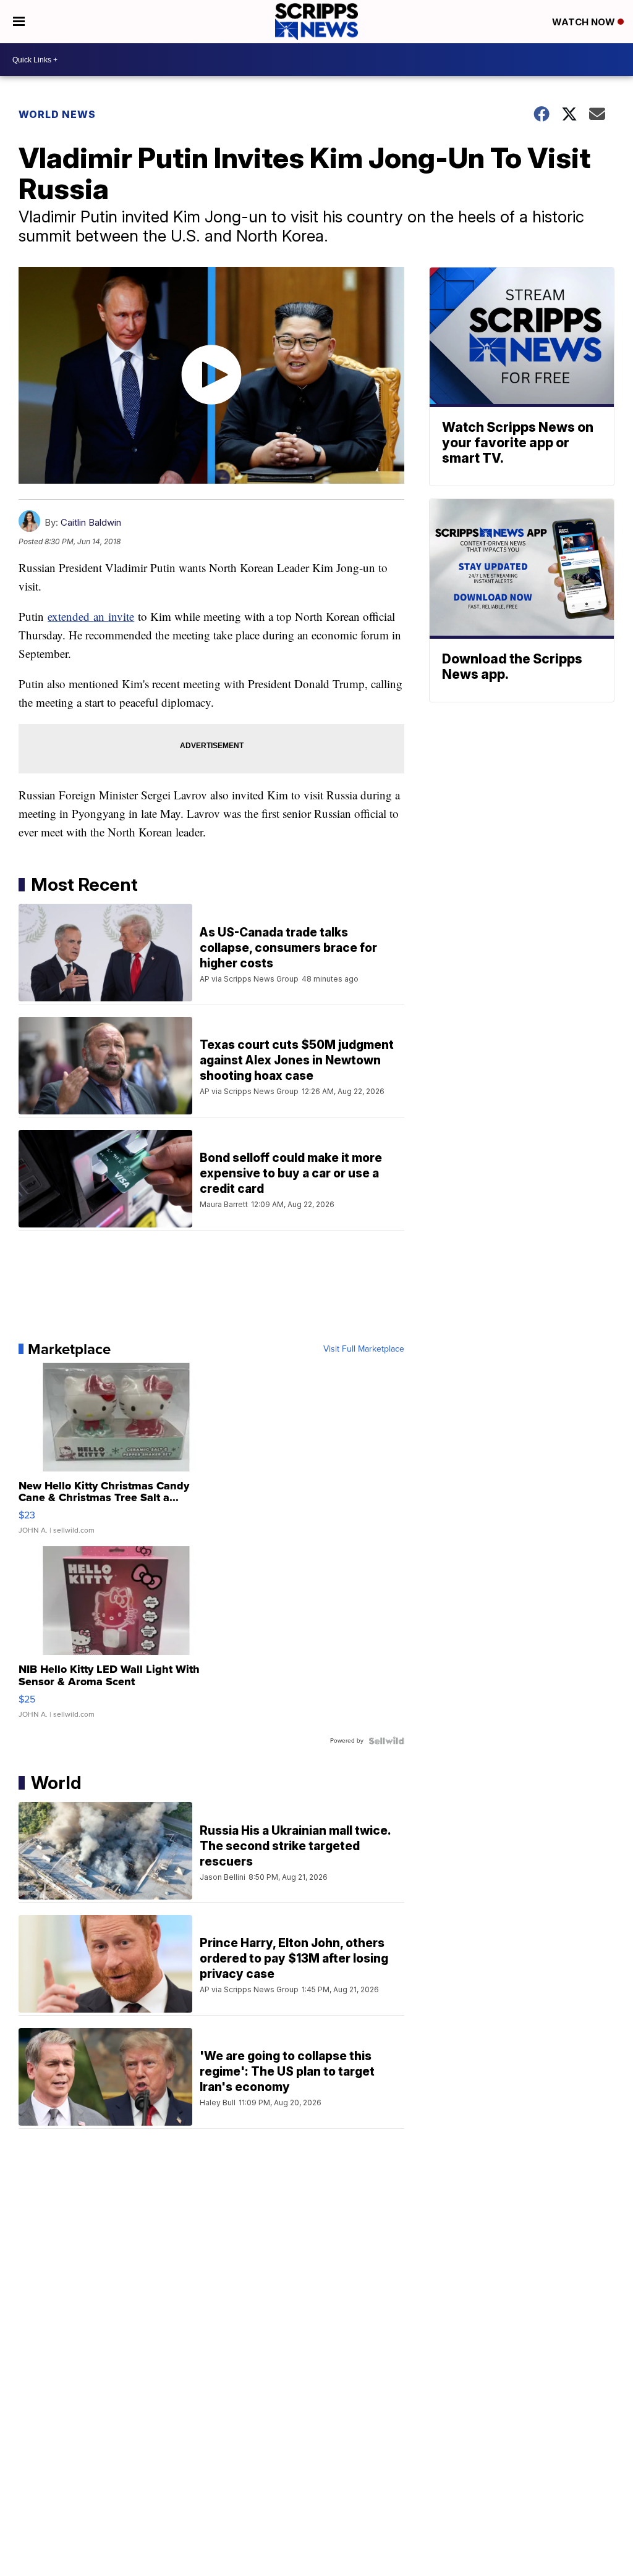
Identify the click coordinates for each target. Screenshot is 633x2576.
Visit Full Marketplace (364, 1349)
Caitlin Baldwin (91, 522)
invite (121, 616)
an (101, 616)
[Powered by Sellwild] (386, 1741)
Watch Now (585, 22)
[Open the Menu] (19, 22)
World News (57, 114)
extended (70, 616)
